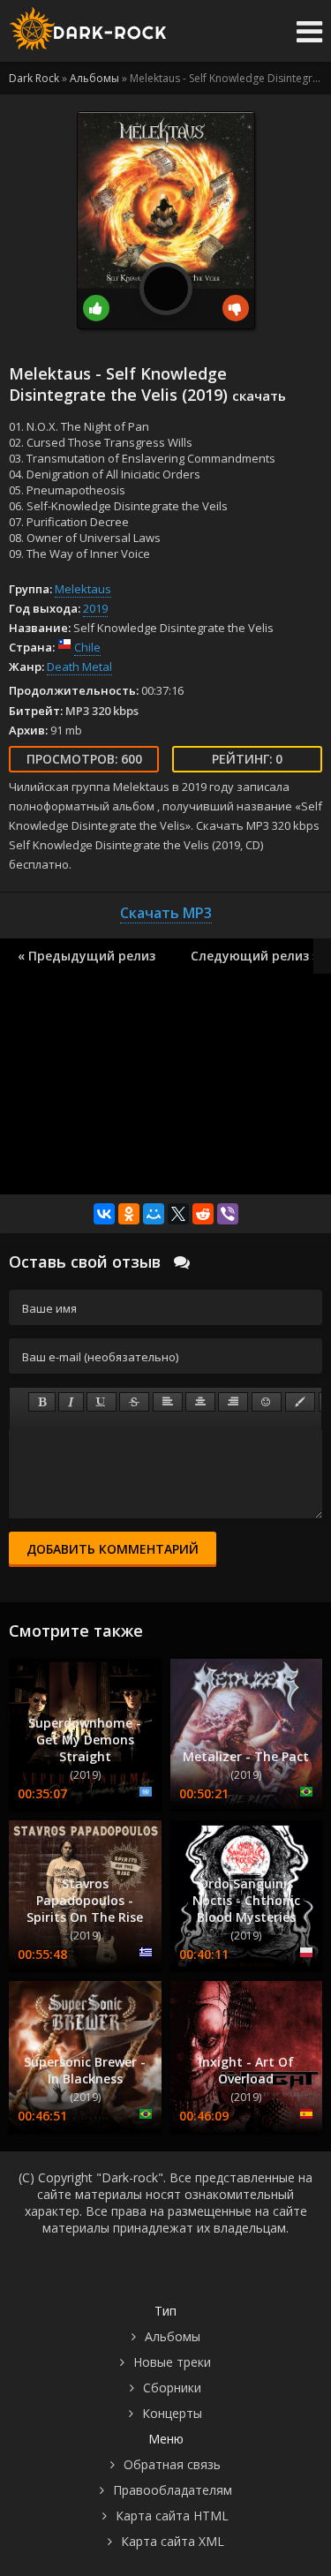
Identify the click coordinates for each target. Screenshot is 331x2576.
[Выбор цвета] (300, 1402)
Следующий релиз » (255, 956)
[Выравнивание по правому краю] (233, 1402)
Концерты (172, 2413)
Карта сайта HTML (172, 2516)
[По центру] (200, 1402)
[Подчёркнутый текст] (102, 1402)
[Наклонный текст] (71, 1402)
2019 (95, 608)
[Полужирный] (42, 1402)
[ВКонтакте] (104, 1214)
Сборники (172, 2388)
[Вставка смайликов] (267, 1402)
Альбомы (173, 2336)
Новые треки (172, 2362)
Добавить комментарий (113, 1549)
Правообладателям (173, 2490)
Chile (87, 647)
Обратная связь (172, 2464)
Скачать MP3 (166, 913)
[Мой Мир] (154, 1214)
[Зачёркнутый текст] (134, 1402)
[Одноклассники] (129, 1214)
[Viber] (228, 1214)
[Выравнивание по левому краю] (168, 1402)
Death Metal (79, 667)
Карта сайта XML (173, 2541)
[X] (178, 1214)
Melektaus (83, 589)
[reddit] (203, 1214)
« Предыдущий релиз (87, 956)
